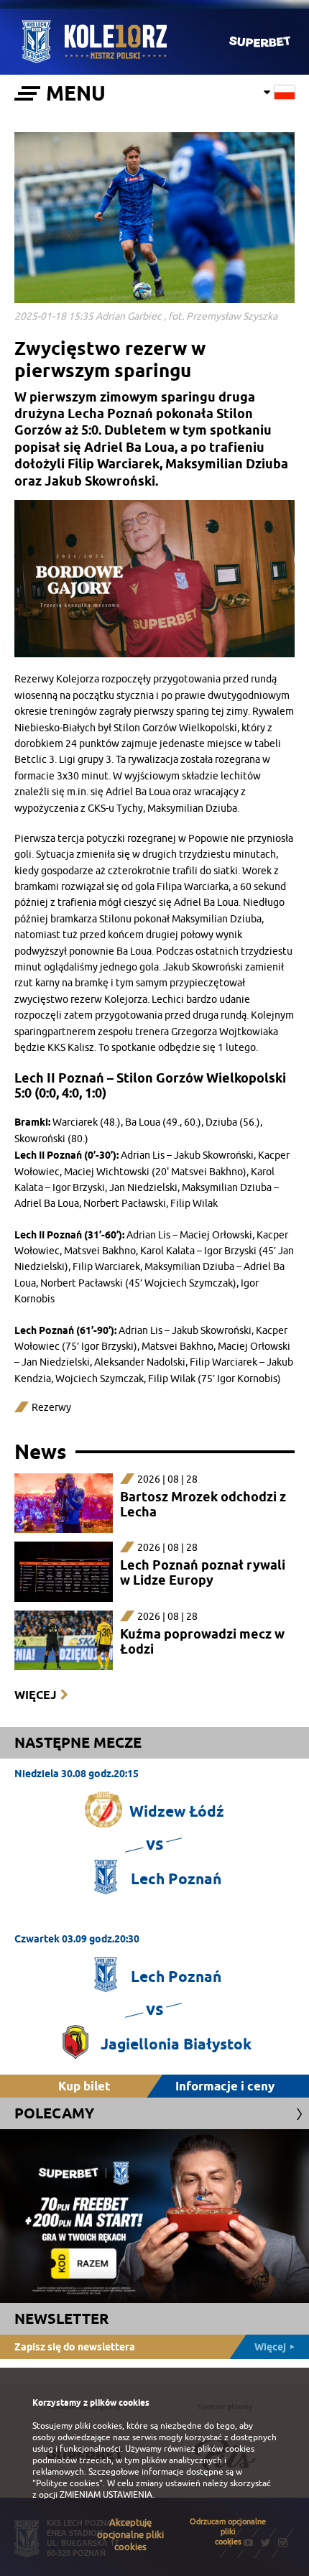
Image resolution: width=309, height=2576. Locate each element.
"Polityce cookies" (68, 2483)
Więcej (35, 1695)
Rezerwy (51, 1408)
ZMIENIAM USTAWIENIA (106, 2495)
